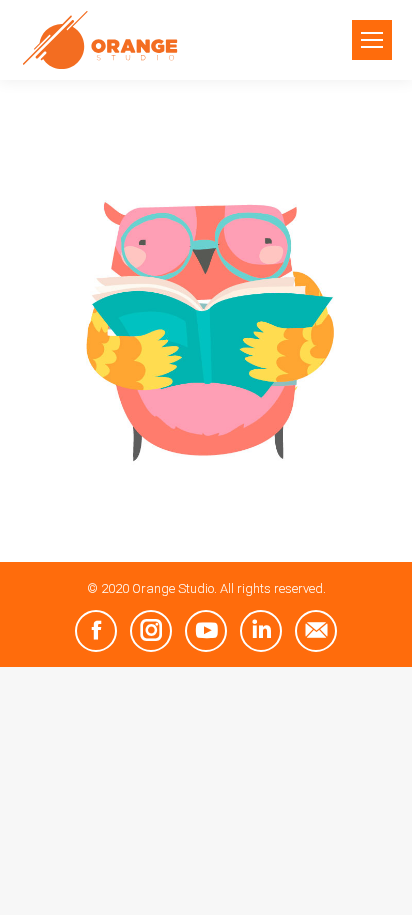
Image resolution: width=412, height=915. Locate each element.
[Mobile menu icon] (372, 40)
